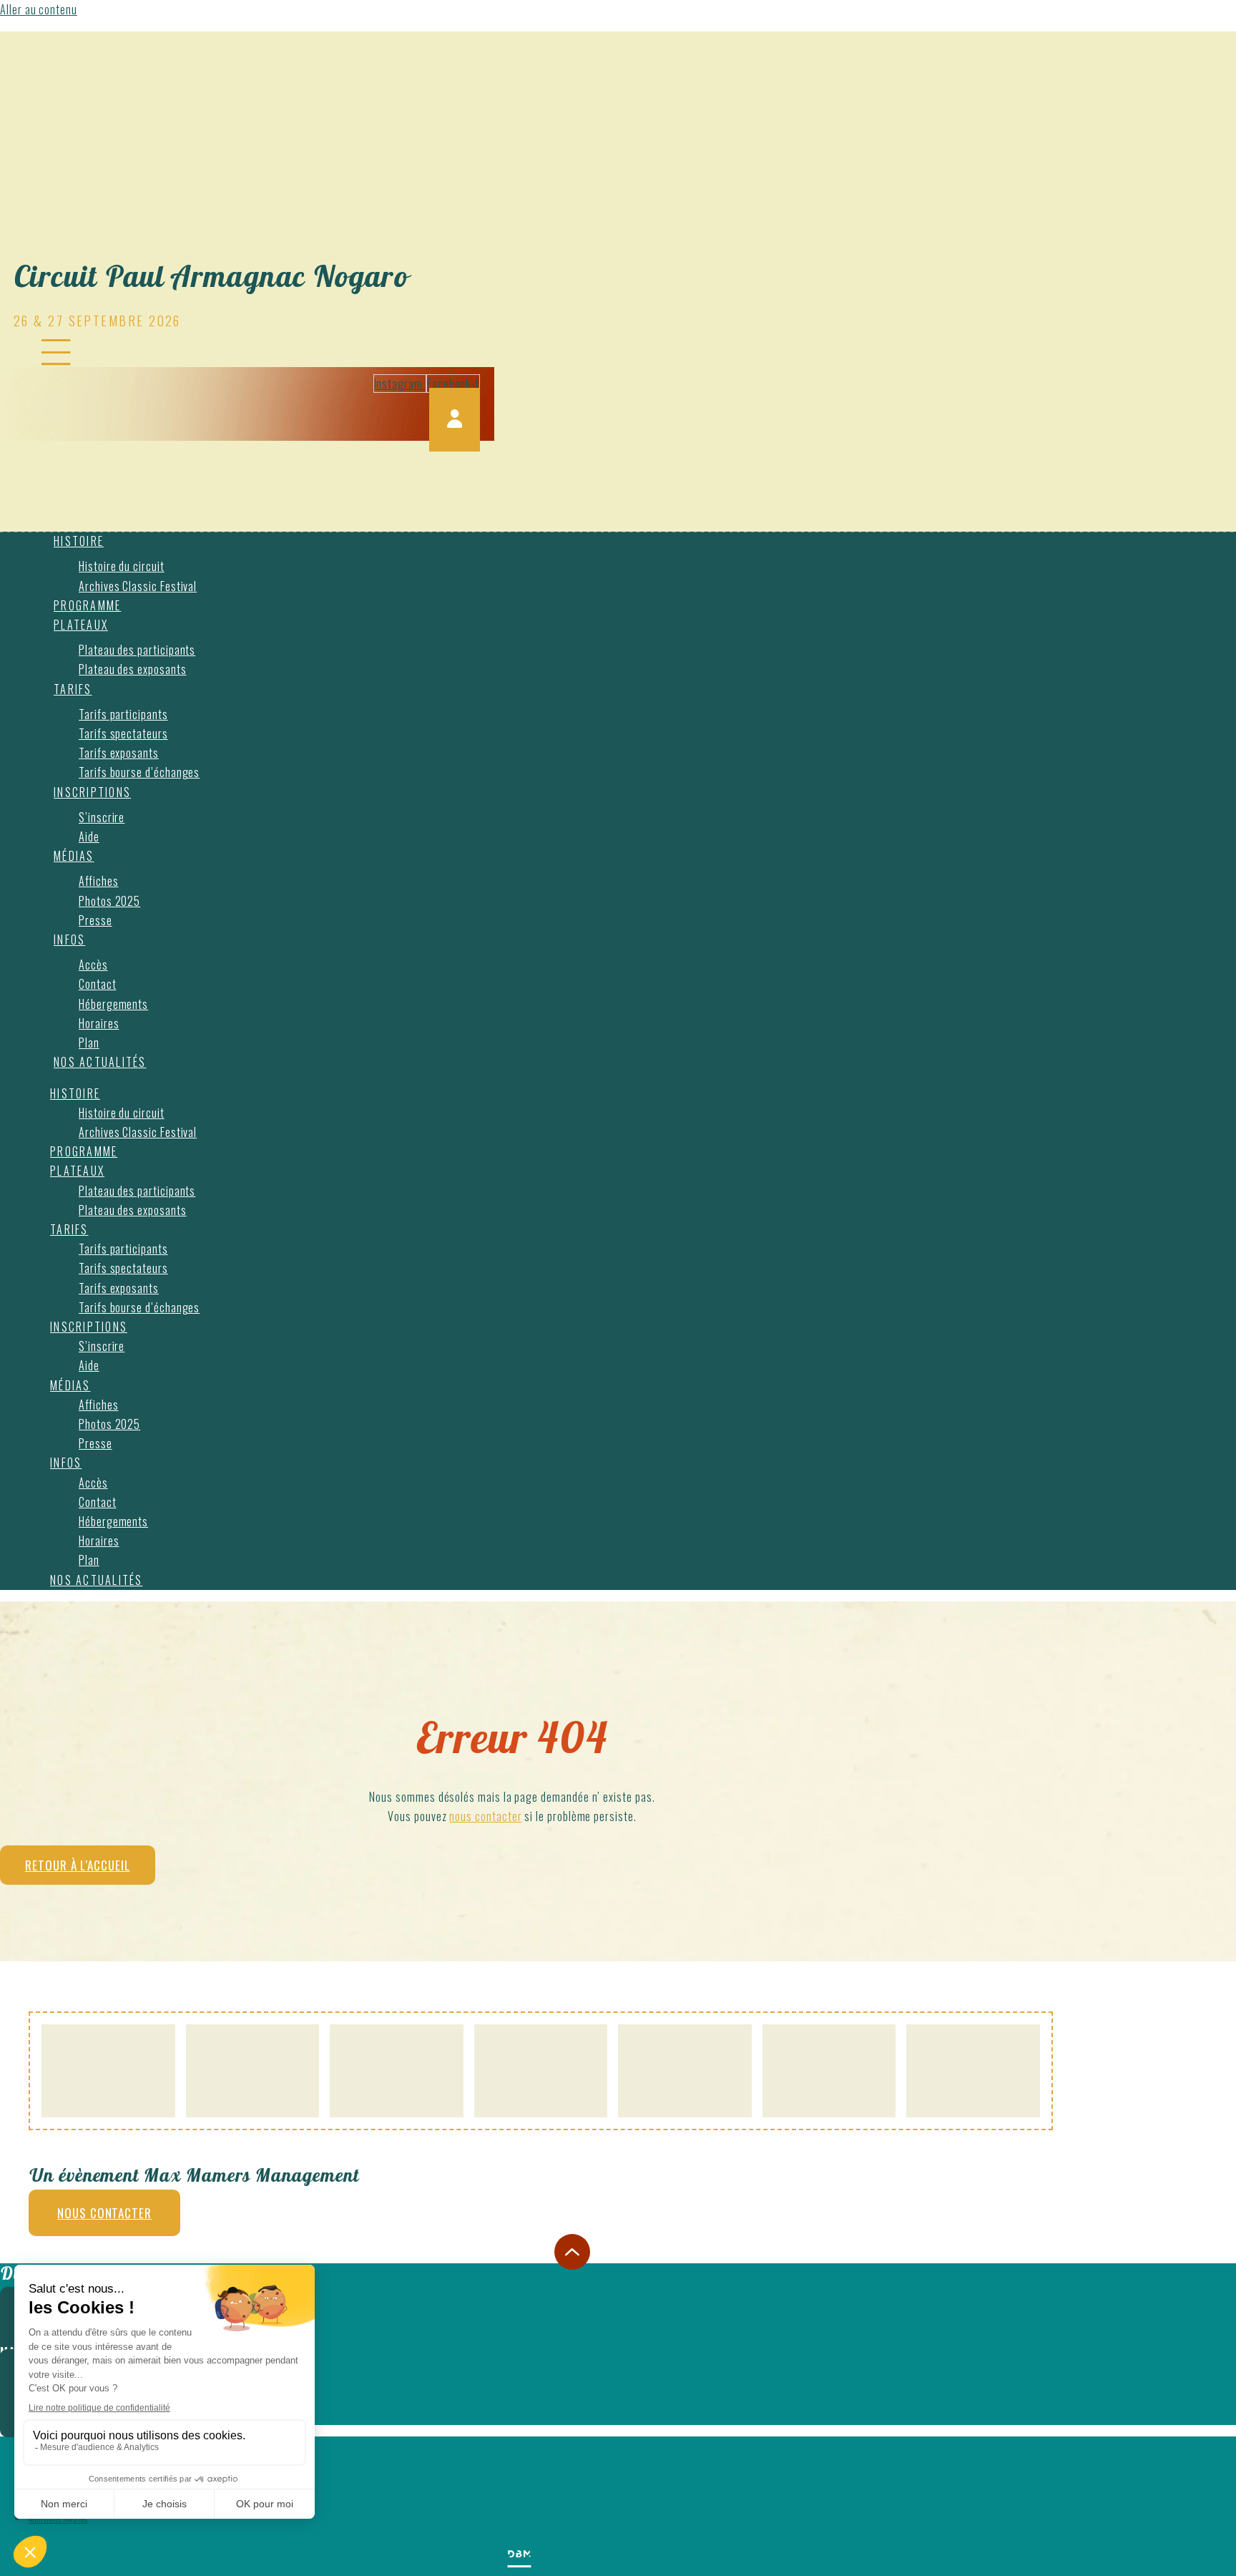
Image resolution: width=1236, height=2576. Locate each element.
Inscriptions (92, 792)
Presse (95, 920)
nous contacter (485, 1816)
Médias (74, 856)
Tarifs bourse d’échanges (139, 772)
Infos (69, 940)
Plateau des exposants (133, 669)
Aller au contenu (39, 9)
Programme (87, 605)
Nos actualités (100, 1062)
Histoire (79, 541)
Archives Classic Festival (138, 586)
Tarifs (73, 689)
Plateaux (81, 625)
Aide (89, 836)
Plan (89, 1043)
